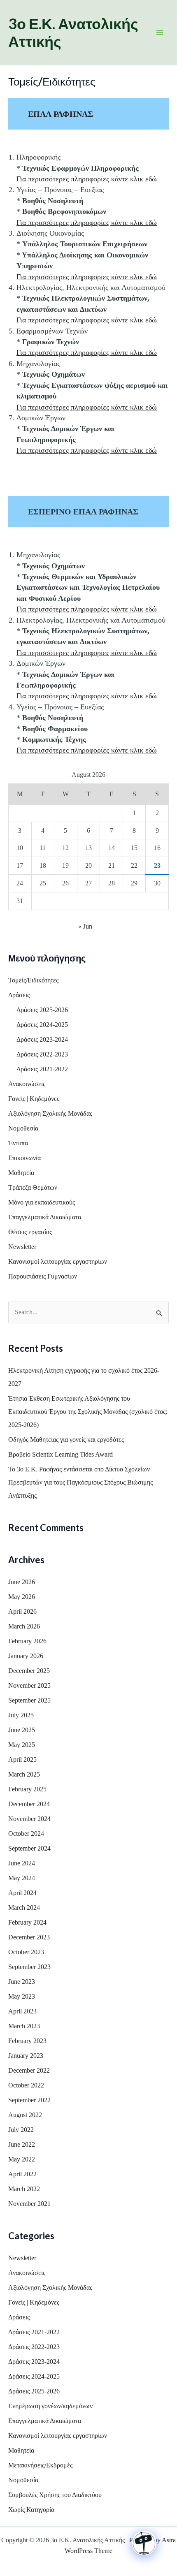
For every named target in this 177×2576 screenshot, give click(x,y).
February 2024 (27, 1922)
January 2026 (26, 1656)
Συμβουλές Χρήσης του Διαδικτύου (55, 2495)
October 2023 (26, 1952)
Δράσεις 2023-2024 (42, 1039)
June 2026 (22, 1582)
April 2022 (22, 2174)
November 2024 (29, 1819)
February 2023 (27, 2041)
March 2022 (24, 2189)
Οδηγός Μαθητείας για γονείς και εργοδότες (66, 1440)
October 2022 (26, 2085)
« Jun (85, 926)
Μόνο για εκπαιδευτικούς (42, 1202)
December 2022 (29, 2070)
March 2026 (24, 1626)
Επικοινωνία (24, 1158)
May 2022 (22, 2159)
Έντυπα (18, 1143)
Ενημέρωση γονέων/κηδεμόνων (50, 2406)
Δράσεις (19, 995)
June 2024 (22, 1863)
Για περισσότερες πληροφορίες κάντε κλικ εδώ (87, 179)
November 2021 (29, 2204)
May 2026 (22, 1597)
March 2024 (24, 1908)
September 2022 (29, 2100)
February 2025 (27, 1789)
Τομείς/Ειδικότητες (33, 980)
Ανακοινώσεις (27, 1084)
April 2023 (22, 2011)
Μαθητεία (21, 1173)
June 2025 (22, 1730)
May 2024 (22, 1878)
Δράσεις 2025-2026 (42, 1010)
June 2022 (22, 2144)
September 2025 (29, 1700)
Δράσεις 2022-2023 (42, 1054)
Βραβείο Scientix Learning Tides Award (61, 1454)
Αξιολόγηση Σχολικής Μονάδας (50, 1113)
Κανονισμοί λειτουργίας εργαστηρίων (58, 1261)
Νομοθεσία (23, 1128)
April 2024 (22, 1893)
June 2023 (22, 1982)
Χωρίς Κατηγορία (31, 2510)
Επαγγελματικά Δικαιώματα (45, 1217)
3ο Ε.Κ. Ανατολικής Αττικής (73, 32)
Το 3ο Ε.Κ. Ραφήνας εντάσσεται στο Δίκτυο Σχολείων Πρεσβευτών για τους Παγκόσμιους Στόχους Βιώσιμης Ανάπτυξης (80, 1482)
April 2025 (22, 1759)
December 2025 (29, 1671)
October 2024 (26, 1834)
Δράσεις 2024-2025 (42, 1025)
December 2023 (29, 1937)
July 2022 (21, 2130)
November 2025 (29, 1685)
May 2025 (22, 1745)
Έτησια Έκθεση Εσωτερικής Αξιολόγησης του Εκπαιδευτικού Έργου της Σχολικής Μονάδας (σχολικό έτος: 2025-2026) (88, 1412)
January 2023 (26, 2056)
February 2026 (27, 1641)
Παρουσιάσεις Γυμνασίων (43, 1276)
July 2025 (21, 1715)
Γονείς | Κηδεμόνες (34, 1099)
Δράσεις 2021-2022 (42, 1069)
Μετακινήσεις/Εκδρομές (40, 2465)
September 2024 (29, 1848)
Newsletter (22, 1247)
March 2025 (24, 1774)
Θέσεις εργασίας (30, 1232)
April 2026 (22, 1611)
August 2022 (25, 2115)
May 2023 (22, 1996)
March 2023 (24, 2026)
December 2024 (29, 1804)
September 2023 (29, 1967)
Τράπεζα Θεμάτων (33, 1187)
